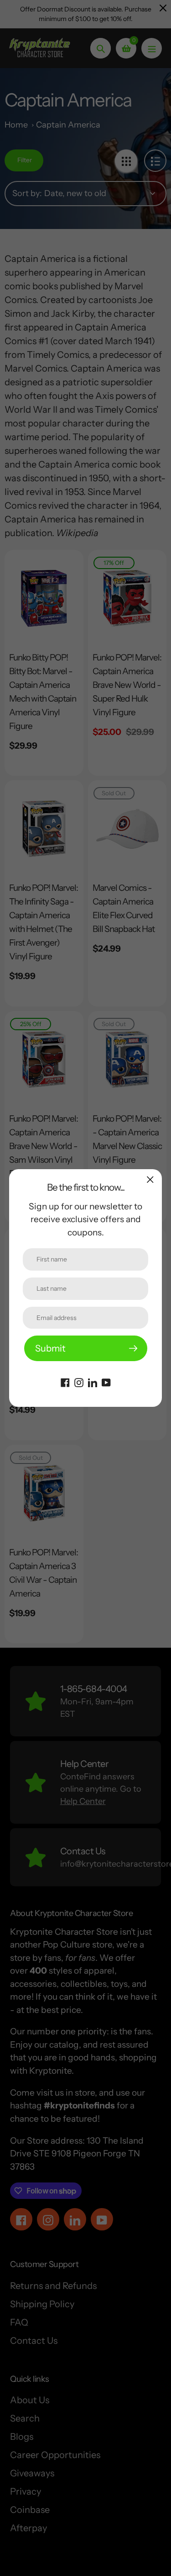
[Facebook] (65, 1382)
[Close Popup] (150, 1179)
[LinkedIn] (93, 1382)
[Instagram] (79, 1382)
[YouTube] (106, 1382)
